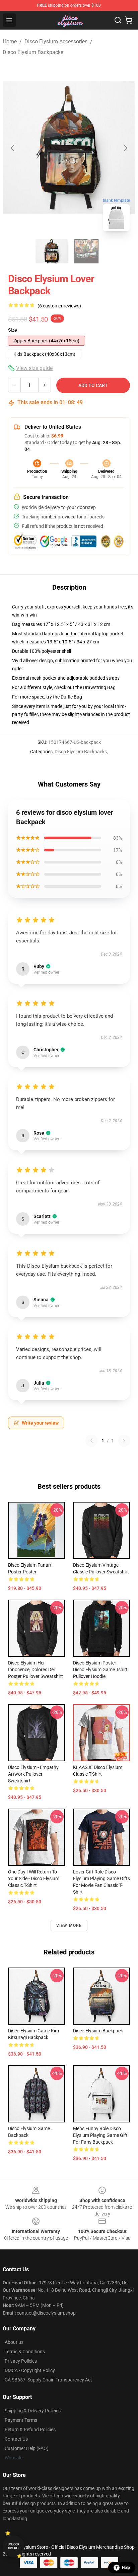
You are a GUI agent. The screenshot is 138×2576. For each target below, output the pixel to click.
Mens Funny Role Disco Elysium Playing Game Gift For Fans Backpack (100, 2135)
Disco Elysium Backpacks (33, 52)
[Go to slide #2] (86, 251)
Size (13, 330)
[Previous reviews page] (91, 1441)
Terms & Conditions (25, 2352)
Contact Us (16, 2439)
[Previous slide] (13, 148)
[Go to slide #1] (52, 251)
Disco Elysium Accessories (56, 41)
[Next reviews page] (124, 1441)
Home (10, 41)
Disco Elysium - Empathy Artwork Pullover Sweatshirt (33, 1774)
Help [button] (126, 2568)
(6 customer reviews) (59, 306)
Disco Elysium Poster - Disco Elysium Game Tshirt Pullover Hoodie (100, 1670)
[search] (118, 20)
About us (14, 2342)
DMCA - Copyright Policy (30, 2370)
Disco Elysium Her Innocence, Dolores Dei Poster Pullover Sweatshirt (36, 1670)
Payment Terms (21, 2420)
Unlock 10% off (14, 2546)
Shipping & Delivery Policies (33, 2411)
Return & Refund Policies (30, 2430)
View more (69, 1926)
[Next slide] (125, 148)
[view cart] (129, 20)
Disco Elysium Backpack (98, 2031)
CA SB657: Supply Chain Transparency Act (48, 2380)
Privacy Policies (21, 2361)
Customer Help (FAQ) (27, 2448)
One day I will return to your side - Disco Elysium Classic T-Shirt (34, 1878)
